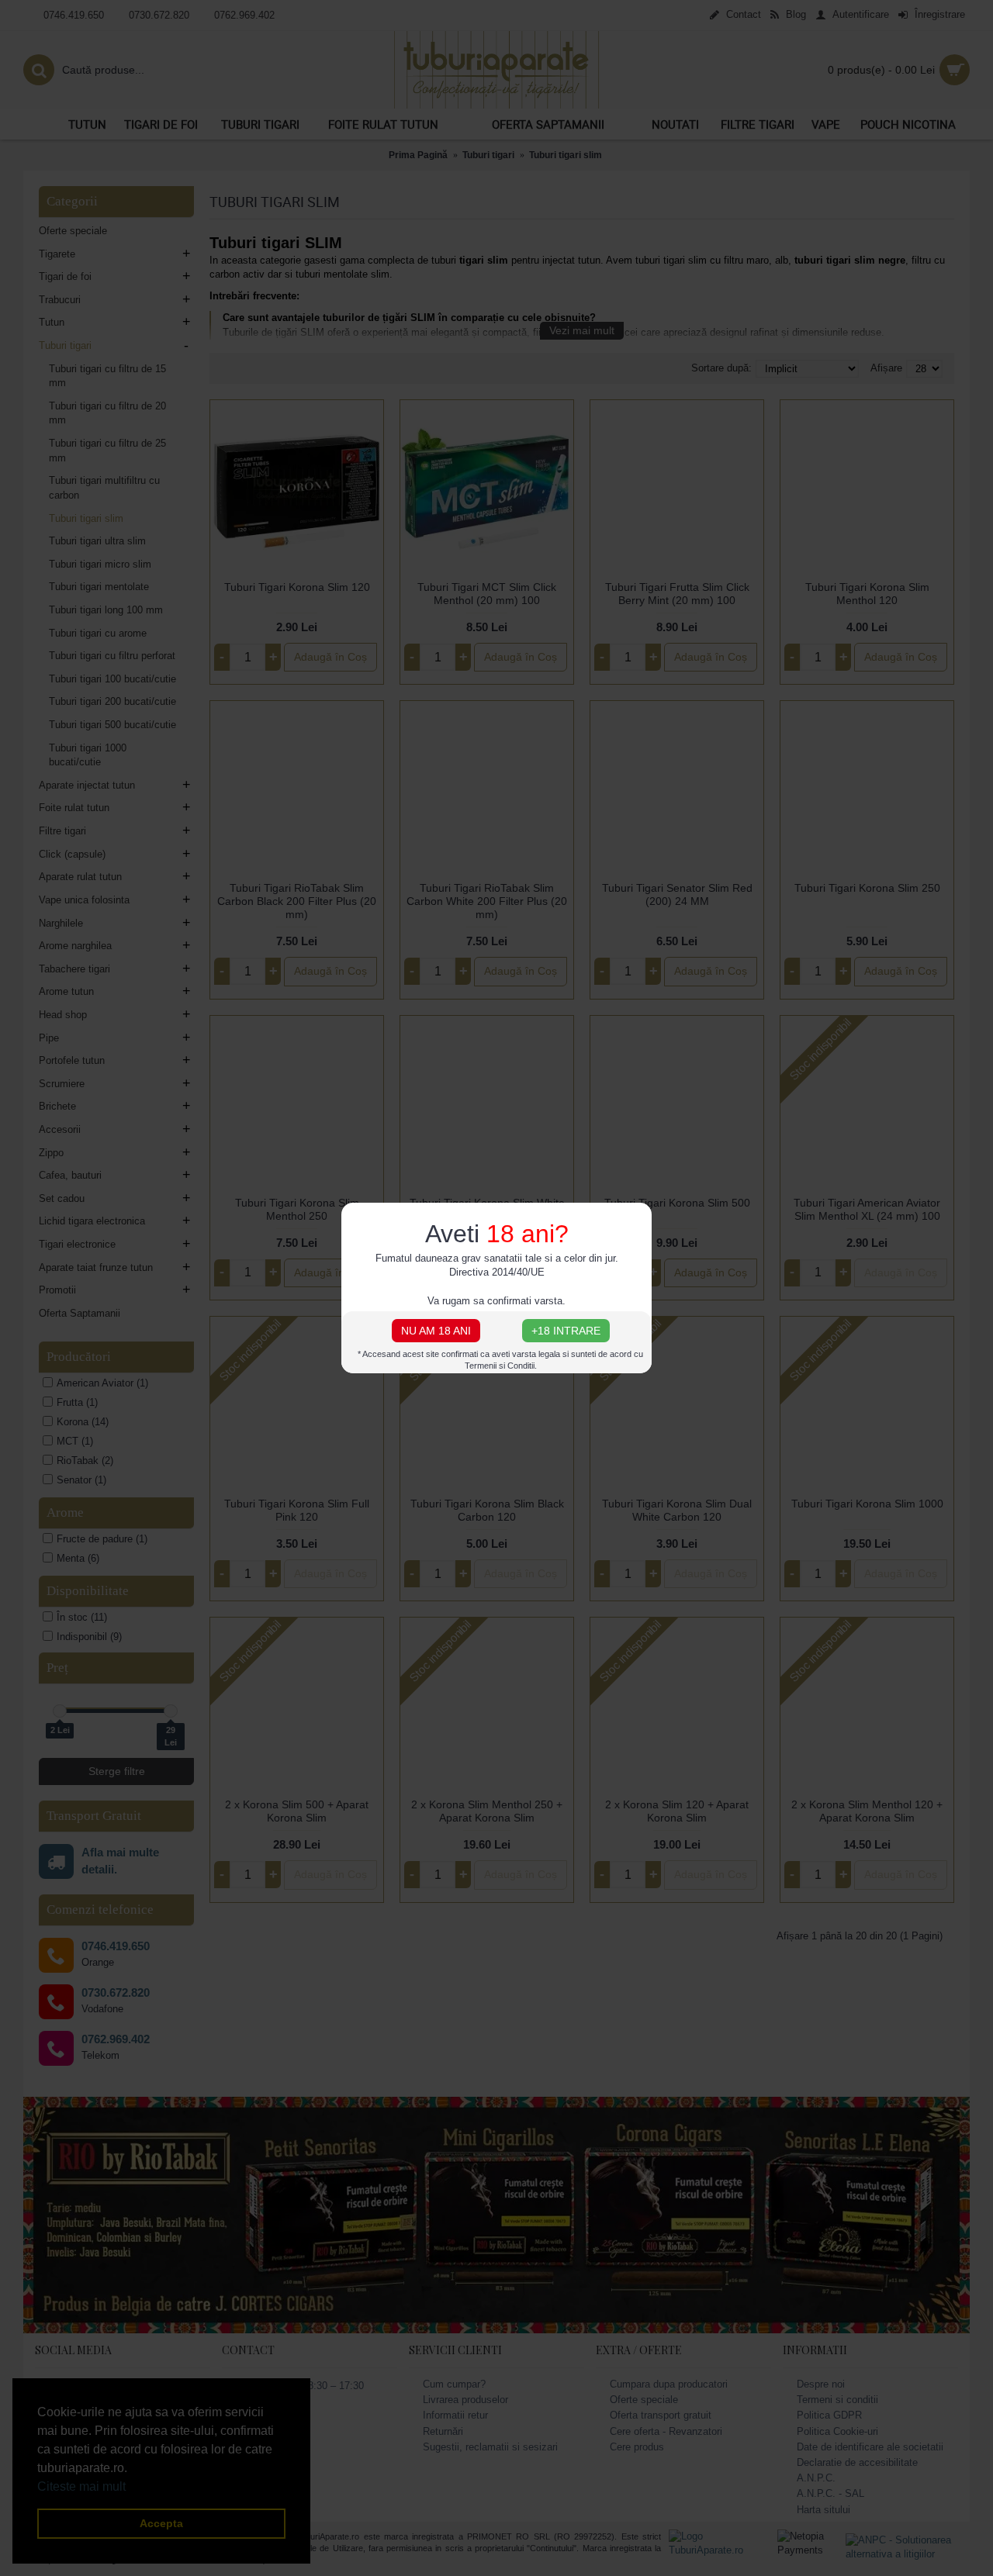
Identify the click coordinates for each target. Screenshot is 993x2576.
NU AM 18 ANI (436, 1331)
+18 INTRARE (566, 1331)
